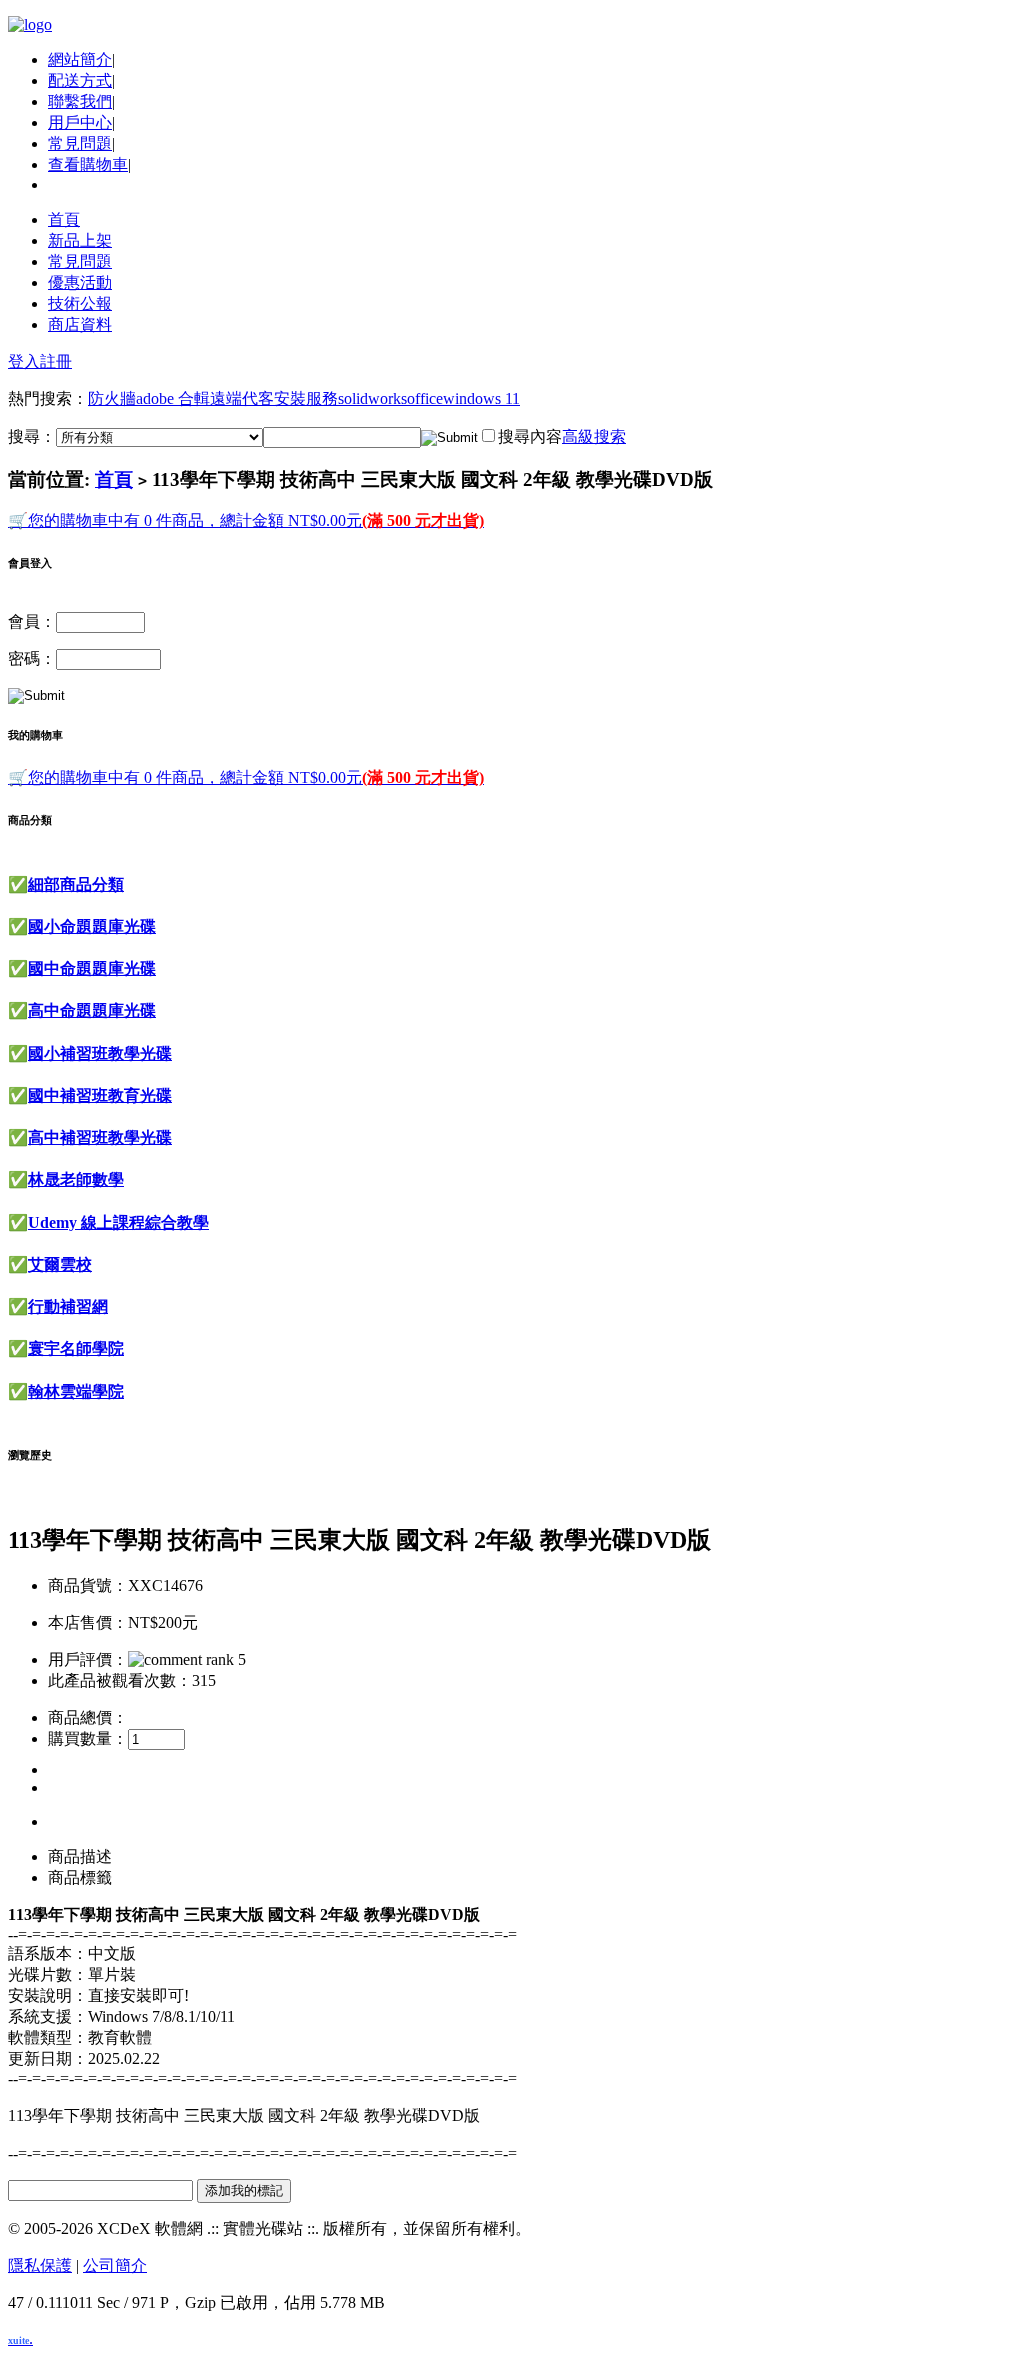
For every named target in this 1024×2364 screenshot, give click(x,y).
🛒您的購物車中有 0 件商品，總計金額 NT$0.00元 (246, 520)
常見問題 (80, 143)
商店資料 (80, 324)
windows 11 (481, 398)
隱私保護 (40, 2265)
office (425, 398)
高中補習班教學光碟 (100, 1137)
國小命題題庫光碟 (92, 926)
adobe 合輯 (173, 398)
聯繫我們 (80, 101)
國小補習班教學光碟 (100, 1053)
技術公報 (80, 303)
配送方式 (80, 80)
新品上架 (80, 240)
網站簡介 (80, 59)
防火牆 (112, 398)
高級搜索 (594, 436)
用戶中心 (80, 122)
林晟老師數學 (76, 1179)
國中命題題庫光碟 (92, 968)
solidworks (372, 398)
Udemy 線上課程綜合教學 (118, 1222)
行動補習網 (68, 1306)
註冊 (56, 361)
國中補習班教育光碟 (100, 1095)
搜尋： (32, 436)
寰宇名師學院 (76, 1348)
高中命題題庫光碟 (92, 1010)
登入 (24, 361)
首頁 (64, 219)
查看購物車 (88, 164)
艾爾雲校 (60, 1264)
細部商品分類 (76, 884)
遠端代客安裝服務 (274, 398)
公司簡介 (115, 2265)
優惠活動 (80, 282)
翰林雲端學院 (76, 1391)
